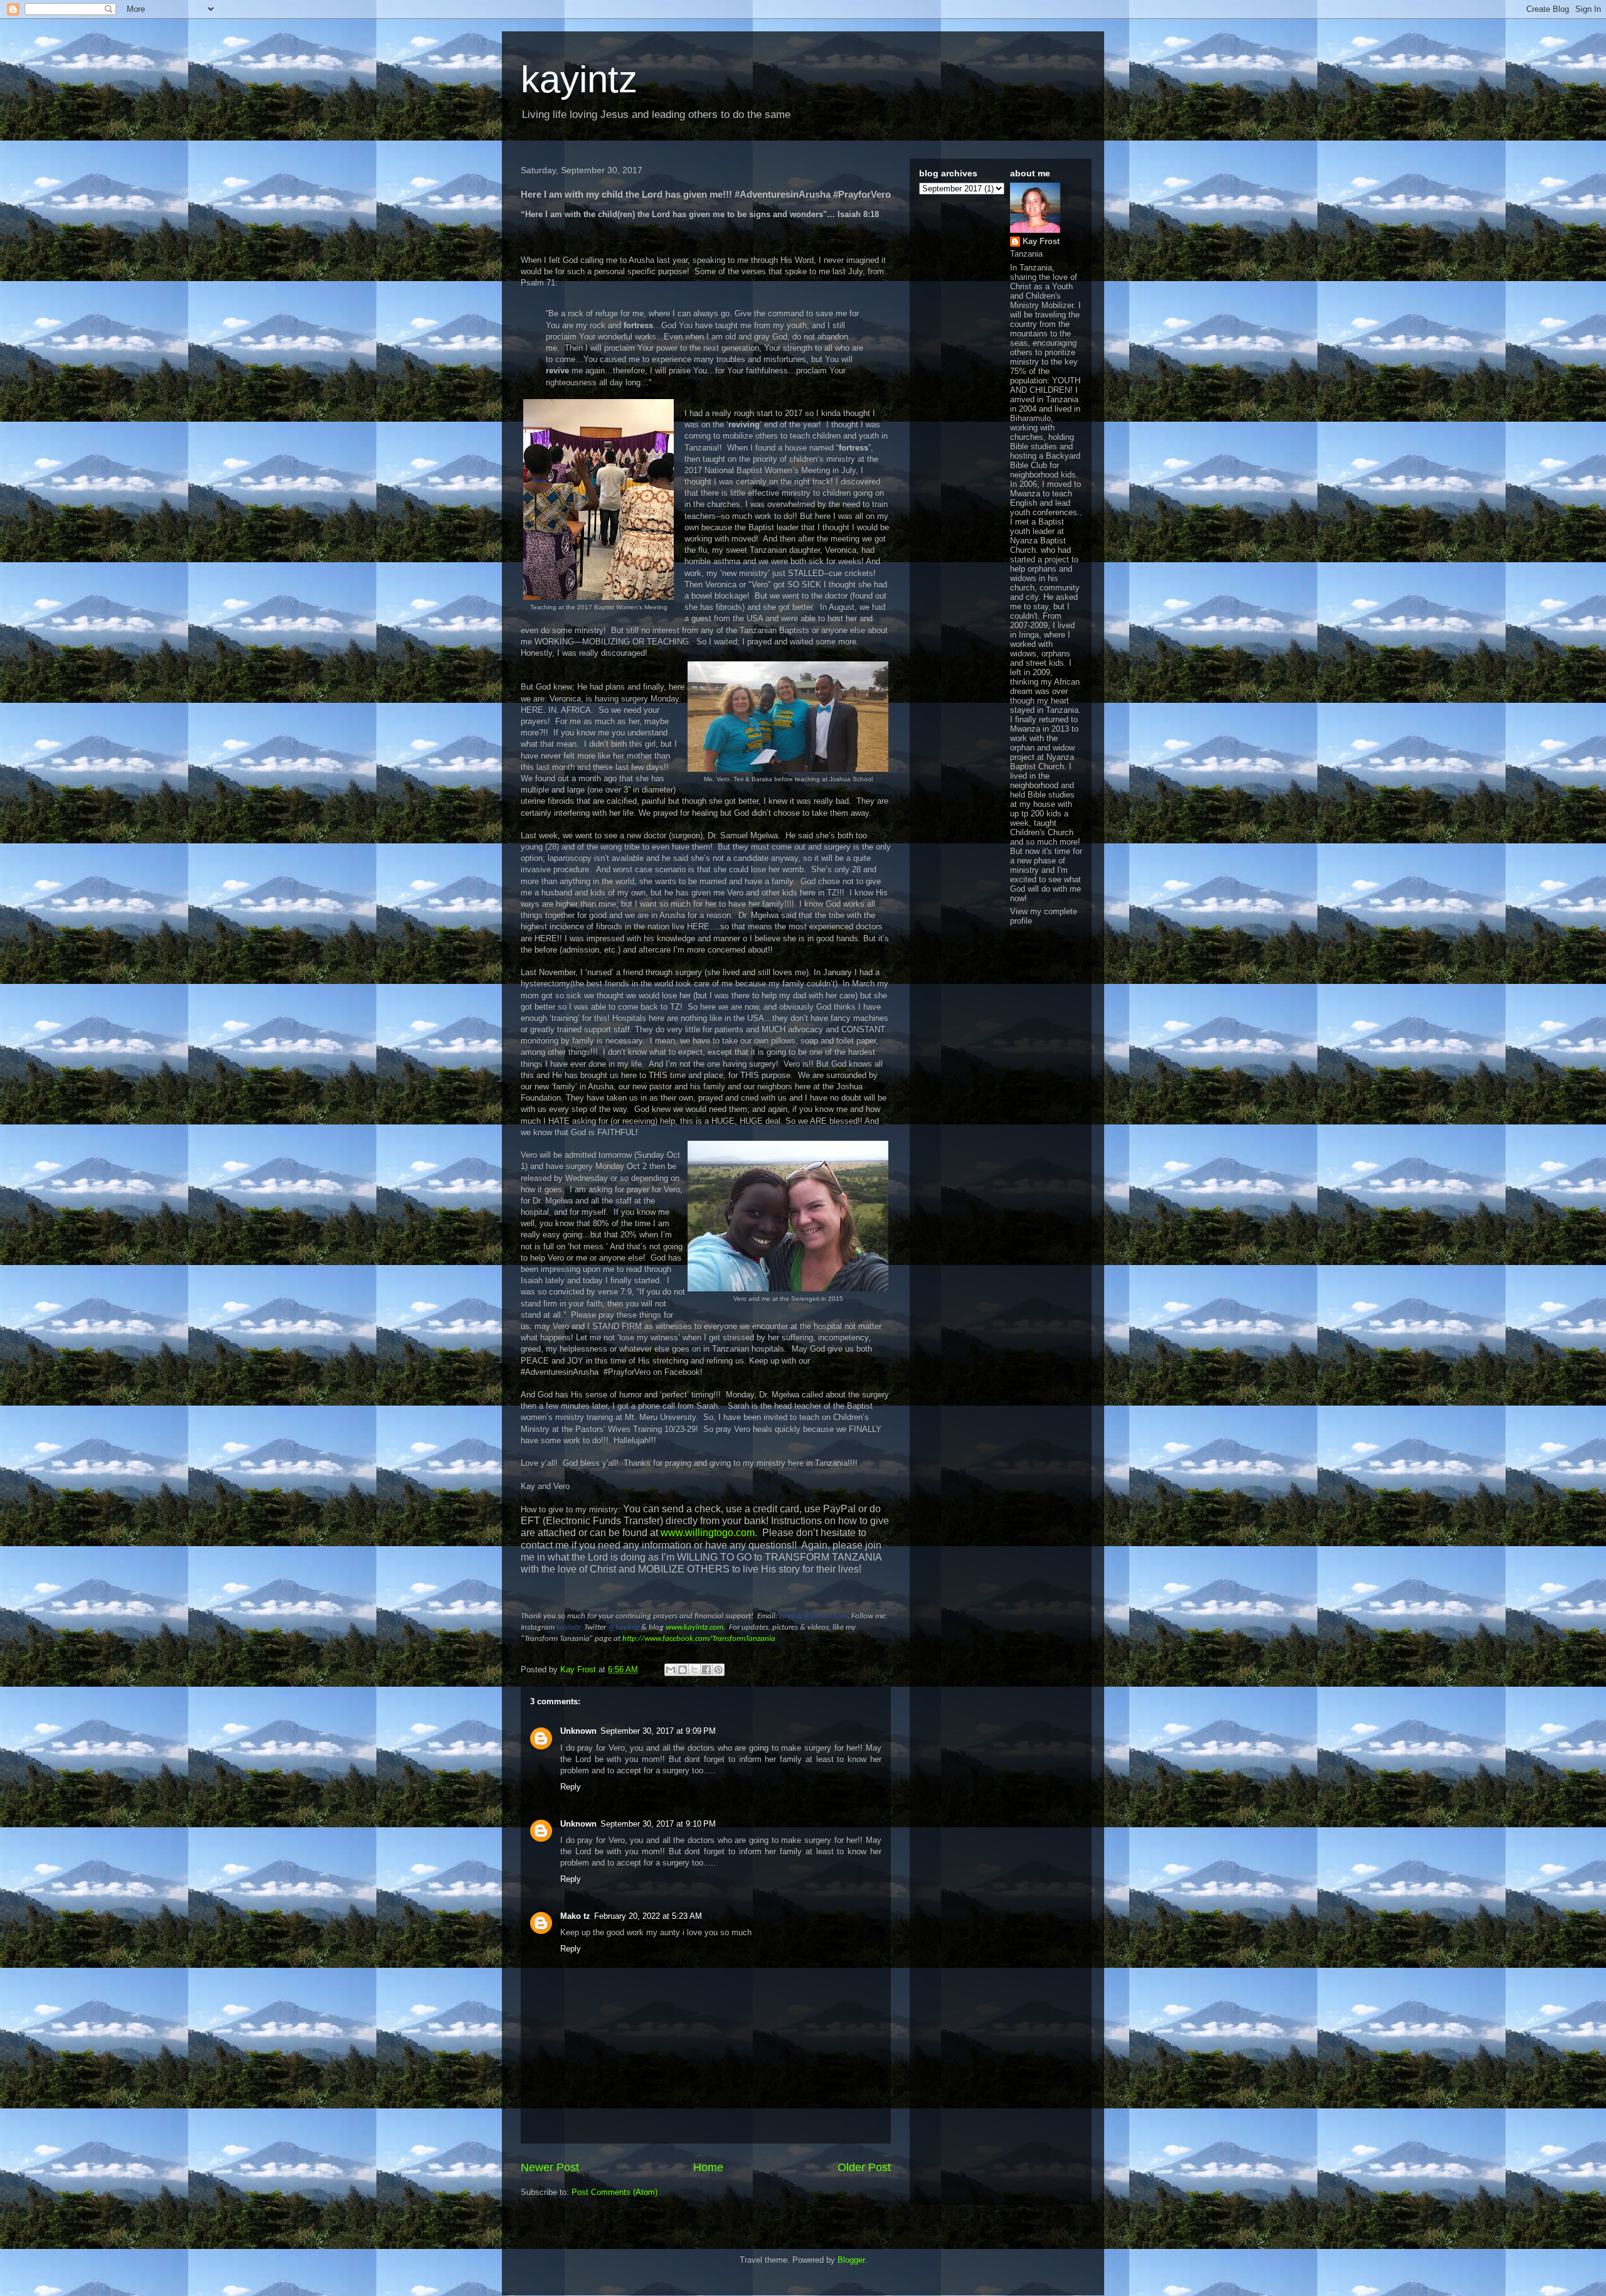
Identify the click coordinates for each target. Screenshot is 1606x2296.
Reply (571, 1787)
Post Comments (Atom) (614, 2192)
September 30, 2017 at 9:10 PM (658, 1824)
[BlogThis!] (683, 1670)
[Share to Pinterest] (718, 1670)
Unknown (578, 1731)
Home (708, 2167)
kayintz (579, 79)
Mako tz (575, 1916)
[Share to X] (694, 1670)
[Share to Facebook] (706, 1670)
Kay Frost (1041, 241)
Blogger (851, 2260)
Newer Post (550, 2167)
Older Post (864, 2167)
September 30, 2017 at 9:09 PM (658, 1731)
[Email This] (671, 1670)
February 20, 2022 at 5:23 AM (648, 1916)
